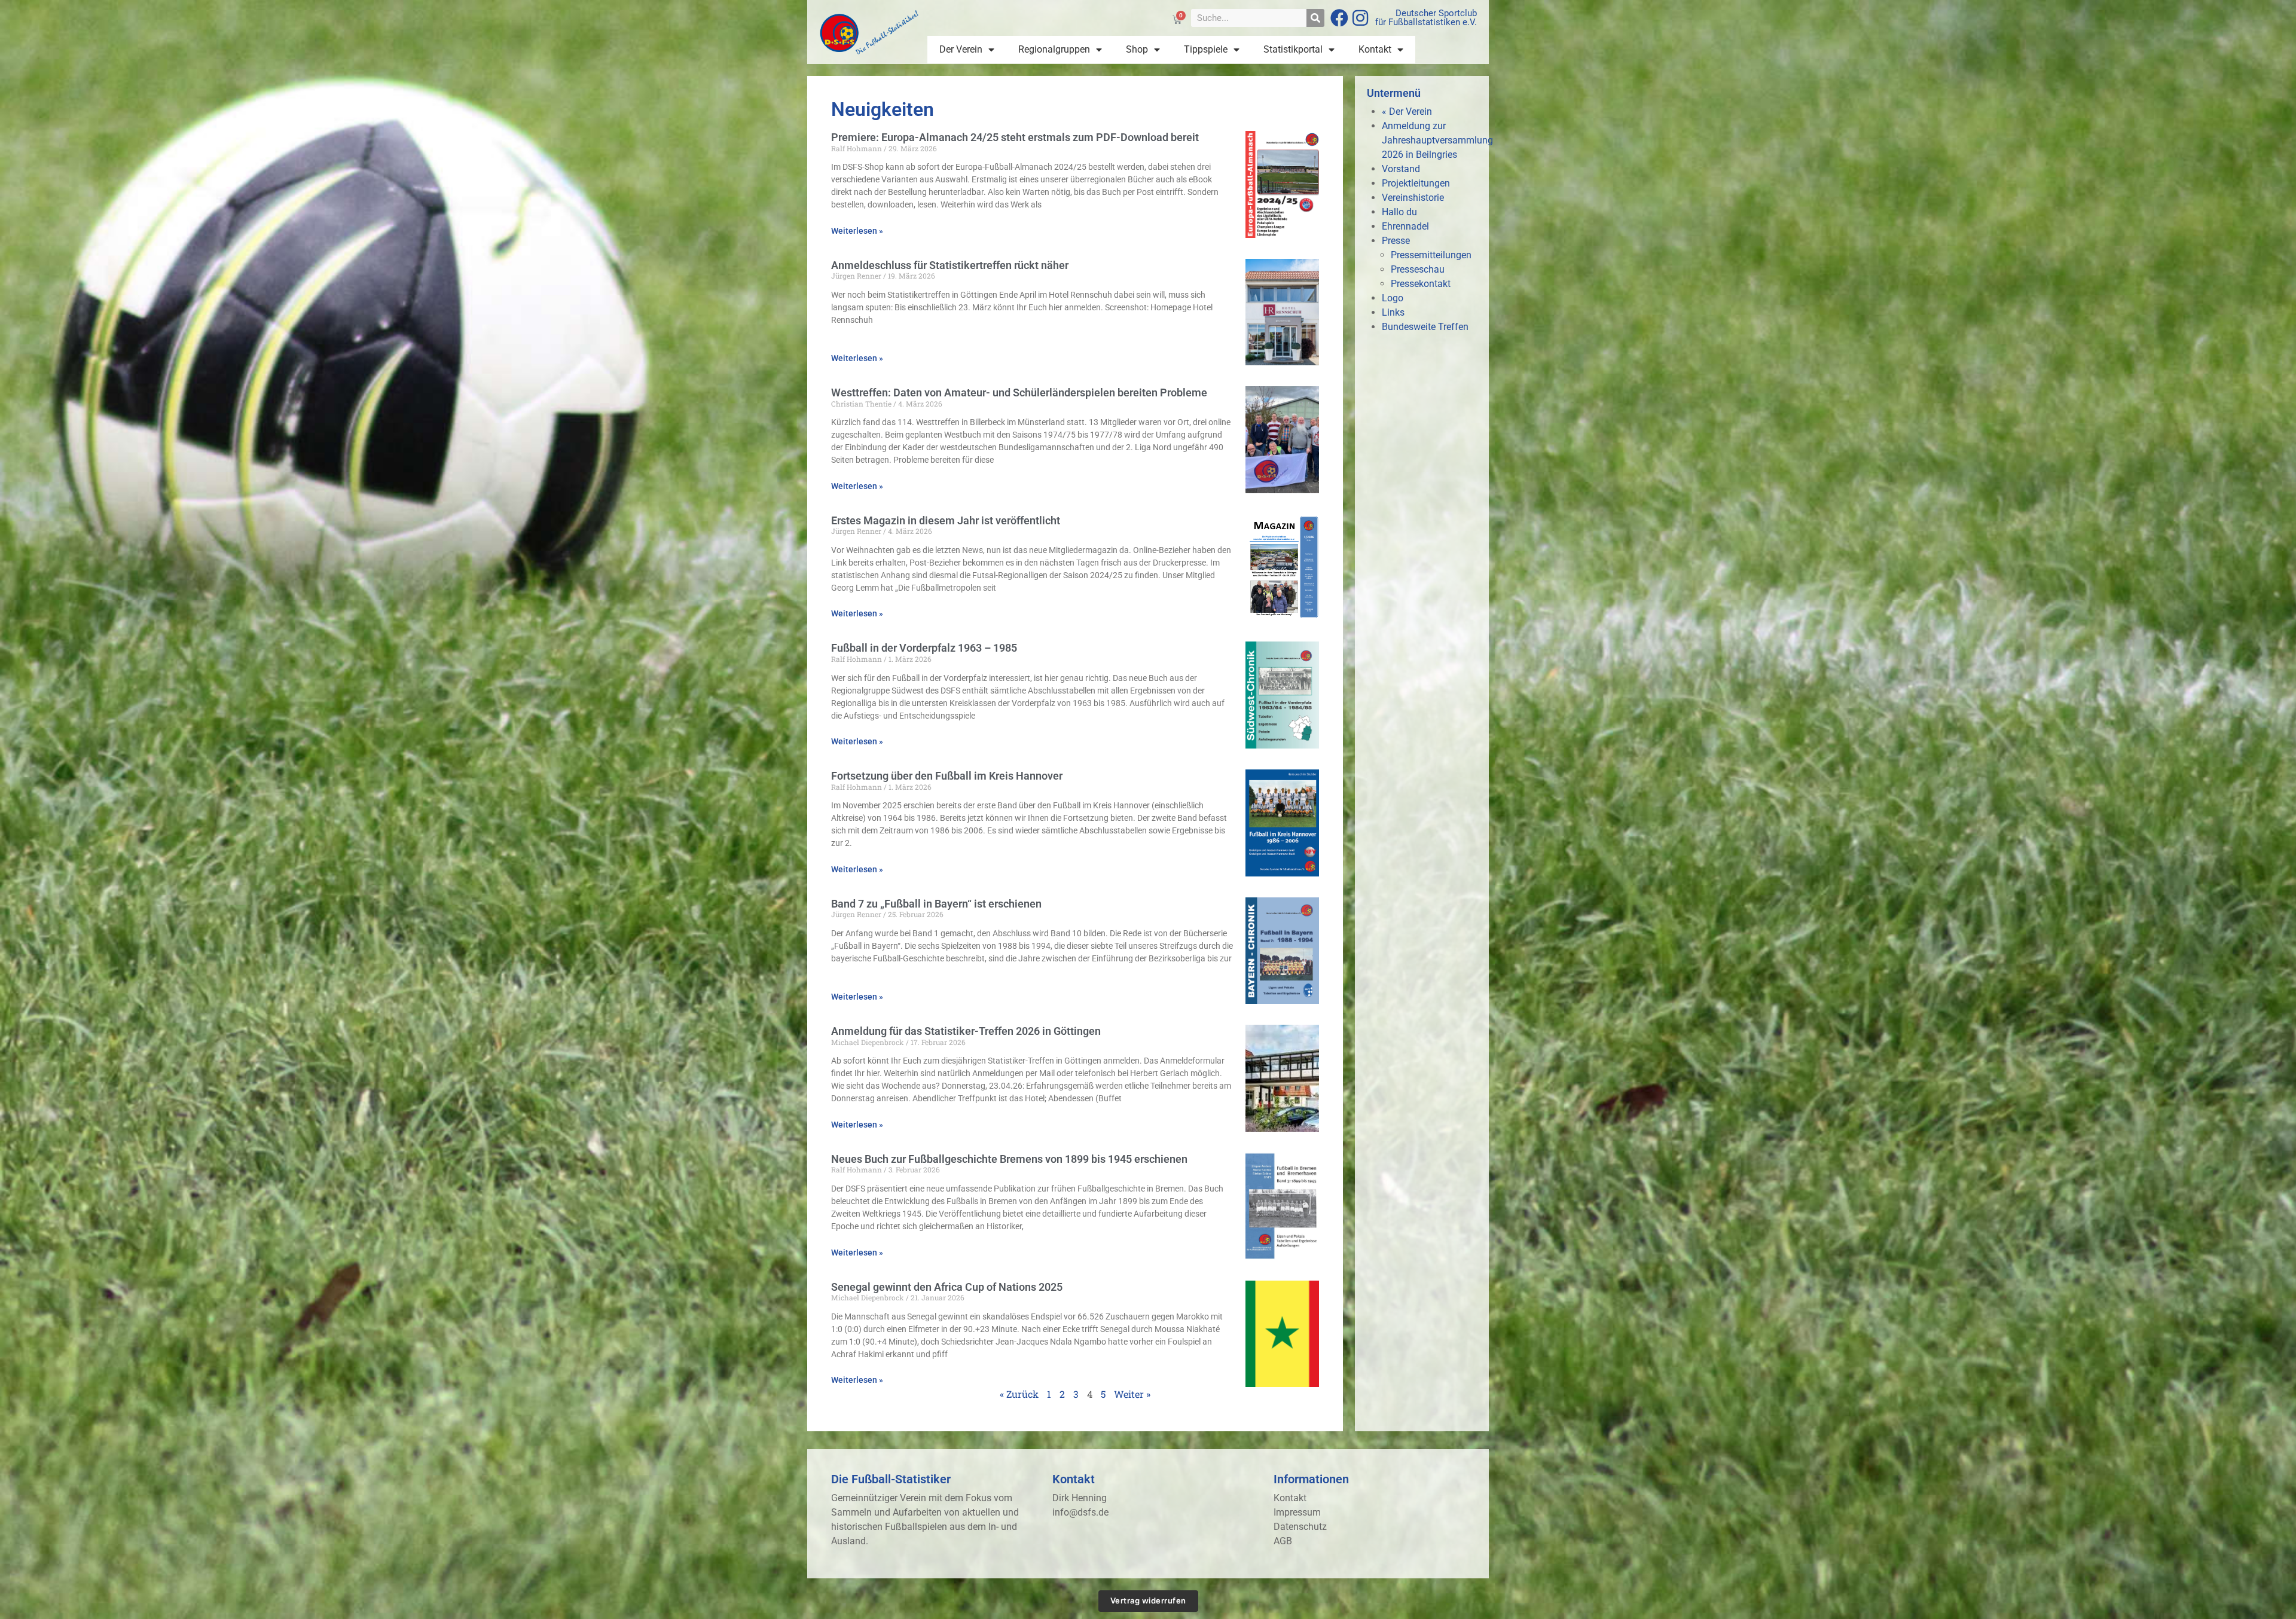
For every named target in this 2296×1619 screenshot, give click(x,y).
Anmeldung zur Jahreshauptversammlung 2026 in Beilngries (1437, 140)
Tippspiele (1206, 49)
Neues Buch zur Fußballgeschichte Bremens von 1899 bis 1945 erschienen (1009, 1159)
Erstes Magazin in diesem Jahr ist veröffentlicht (946, 520)
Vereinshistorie (1413, 198)
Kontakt (1375, 49)
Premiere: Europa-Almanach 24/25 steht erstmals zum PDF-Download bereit (1015, 137)
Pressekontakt (1421, 284)
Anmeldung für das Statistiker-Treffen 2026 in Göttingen (966, 1031)
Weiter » (1132, 1394)
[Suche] (1315, 18)
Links (1393, 312)
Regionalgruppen (1054, 49)
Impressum (1297, 1512)
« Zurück (1019, 1394)
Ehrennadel (1405, 226)
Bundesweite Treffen (1425, 327)
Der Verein (961, 49)
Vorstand (1401, 169)
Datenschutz (1300, 1527)
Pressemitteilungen (1431, 255)
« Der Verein (1407, 112)
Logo (1393, 298)
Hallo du (1399, 212)
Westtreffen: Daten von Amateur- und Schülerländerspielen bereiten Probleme (1019, 392)
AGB (1283, 1541)
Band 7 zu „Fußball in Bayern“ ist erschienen (936, 904)
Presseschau (1418, 269)
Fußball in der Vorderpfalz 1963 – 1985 (924, 648)
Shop (1137, 49)
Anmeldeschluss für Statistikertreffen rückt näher (950, 265)
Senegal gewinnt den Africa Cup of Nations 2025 (947, 1287)
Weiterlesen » (857, 231)
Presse (1396, 241)
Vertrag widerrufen (1148, 1600)
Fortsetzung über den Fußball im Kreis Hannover (947, 776)
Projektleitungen (1416, 183)
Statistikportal (1293, 49)
